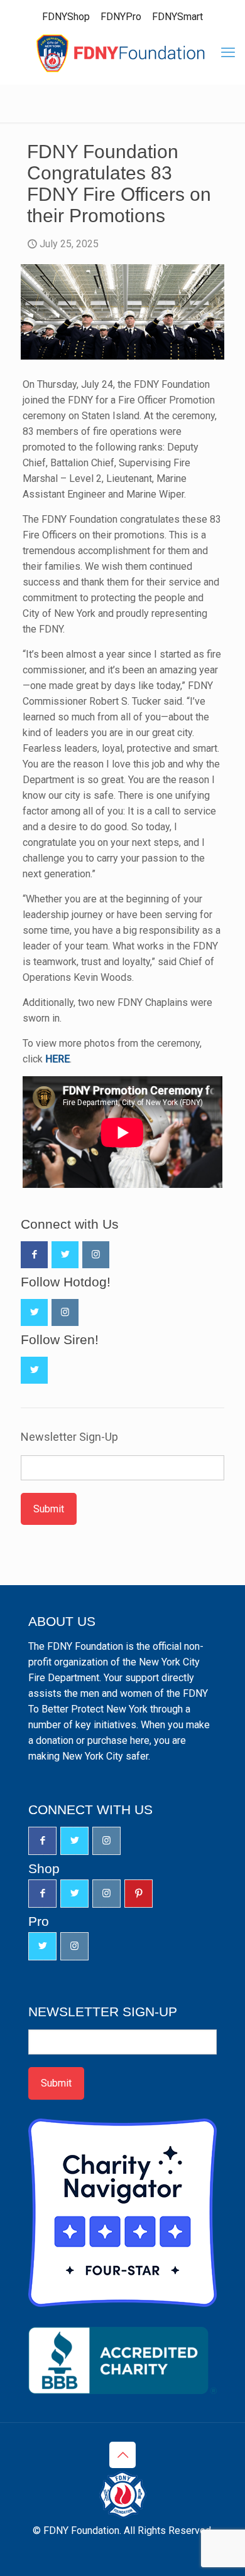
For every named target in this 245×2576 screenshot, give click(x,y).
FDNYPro (121, 17)
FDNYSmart (177, 17)
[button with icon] (34, 1255)
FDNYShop (66, 17)
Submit (49, 1509)
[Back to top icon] (122, 2455)
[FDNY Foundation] (122, 53)
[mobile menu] (228, 53)
